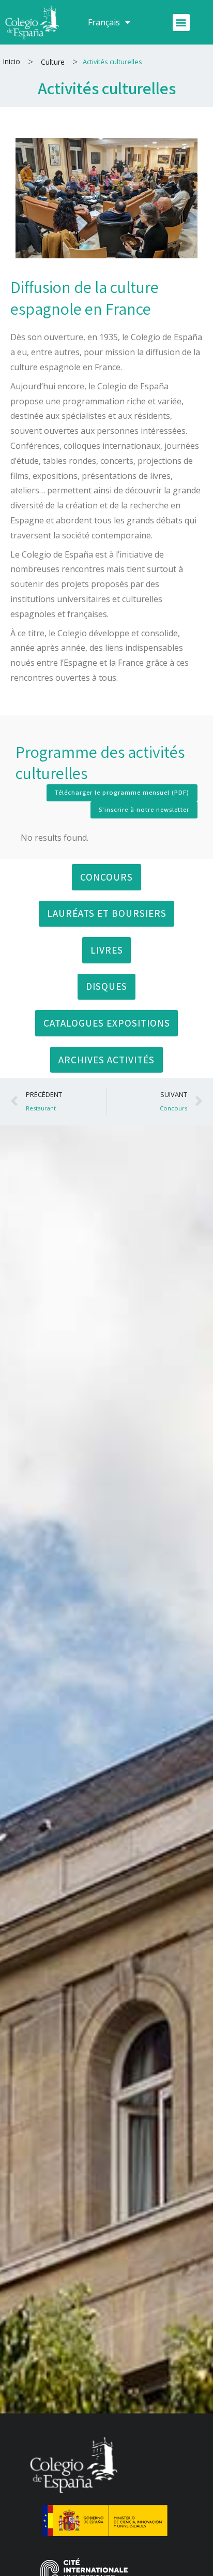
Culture (53, 62)
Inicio (11, 61)
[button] (181, 23)
